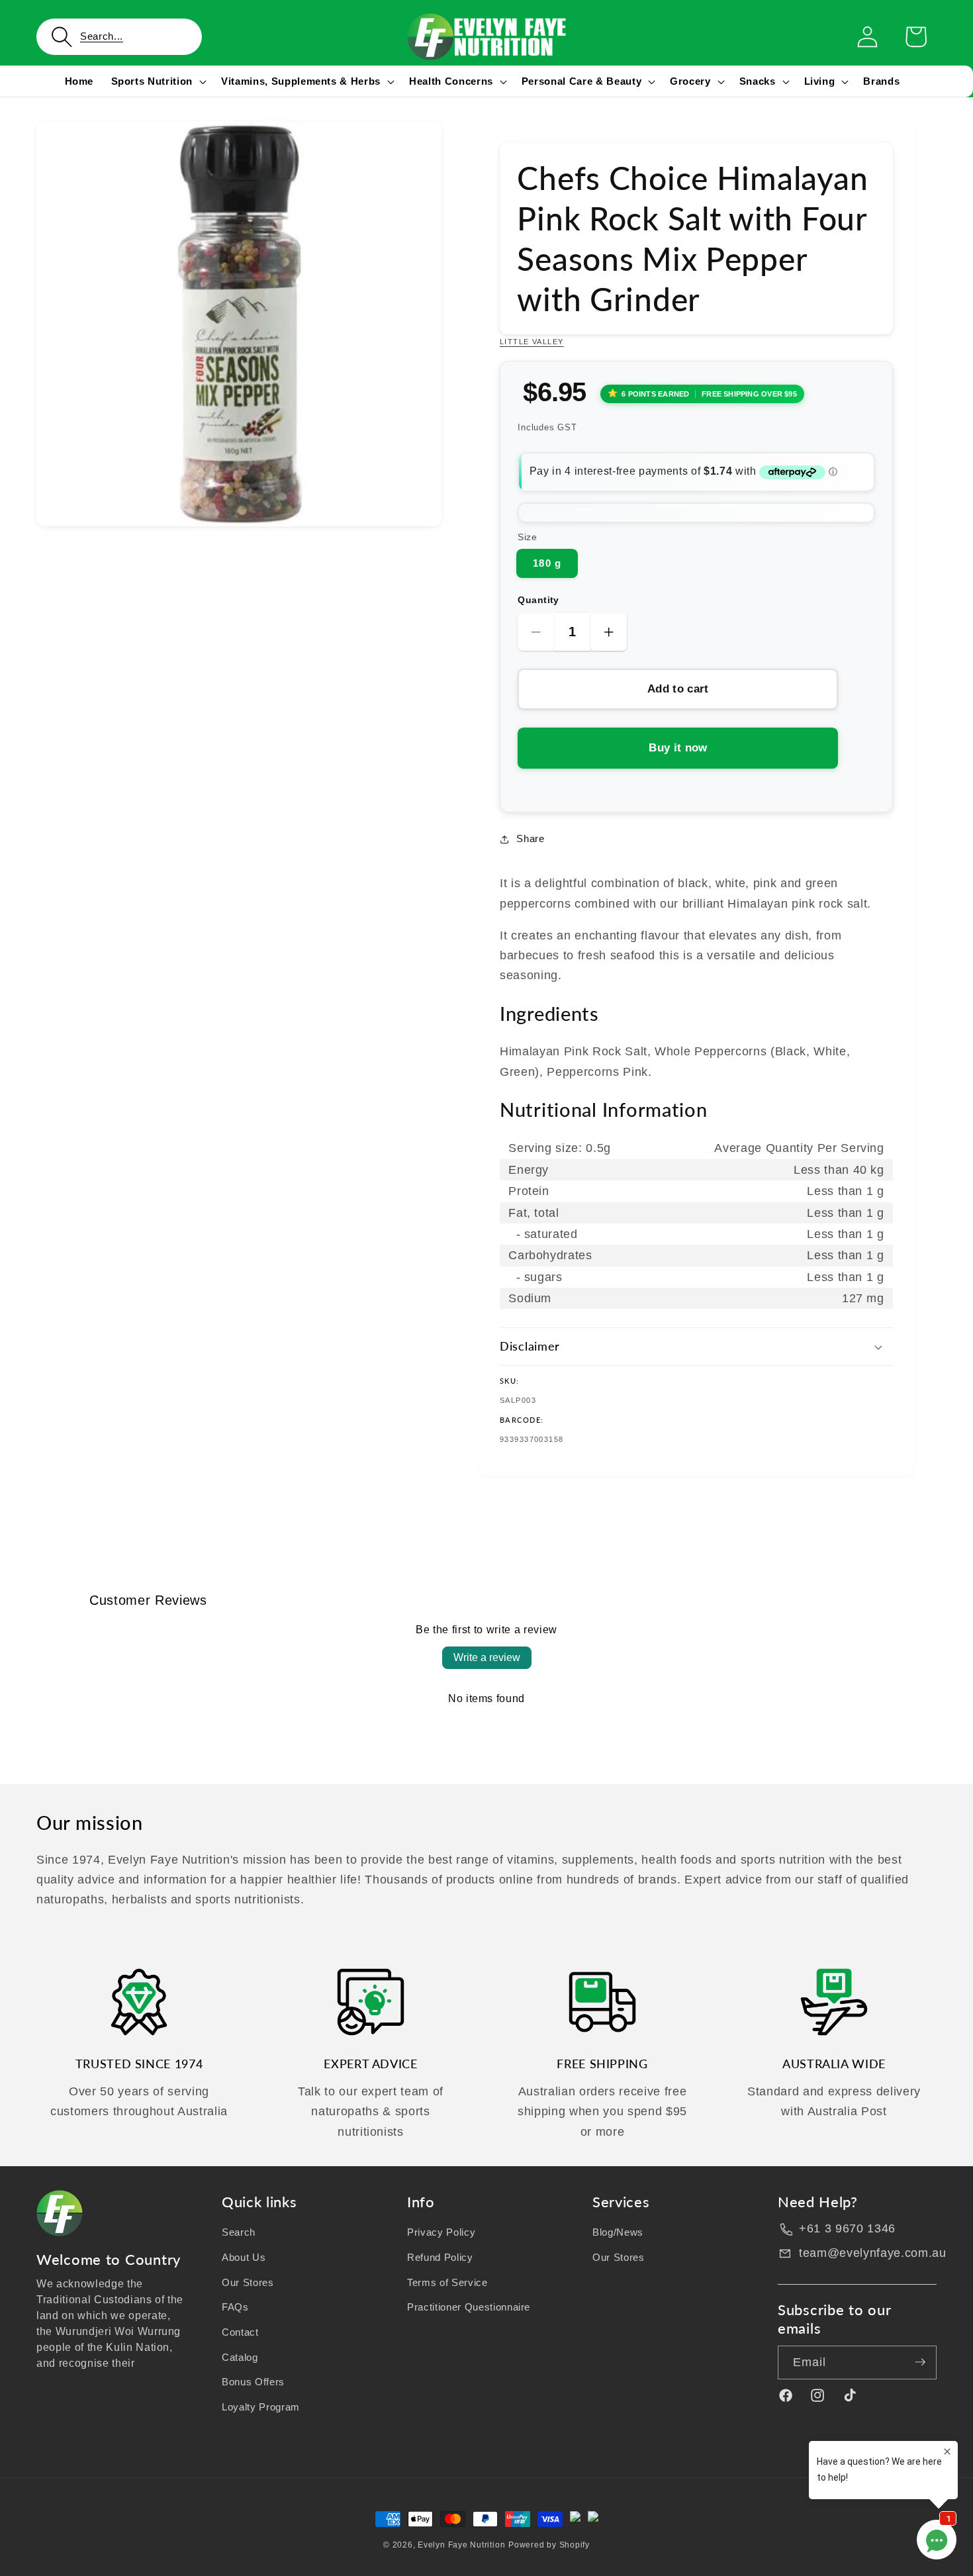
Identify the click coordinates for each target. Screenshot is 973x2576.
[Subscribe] (920, 2362)
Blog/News (618, 2232)
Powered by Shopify (549, 2545)
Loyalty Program (261, 2406)
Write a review (487, 1657)
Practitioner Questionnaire (469, 2307)
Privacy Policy (441, 2232)
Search (239, 2232)
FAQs (235, 2307)
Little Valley (532, 342)
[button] (119, 37)
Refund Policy (440, 2257)
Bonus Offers (253, 2382)
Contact (240, 2331)
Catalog (240, 2357)
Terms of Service (447, 2282)
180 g (547, 563)
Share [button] (530, 838)
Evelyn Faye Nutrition (461, 2545)
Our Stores (248, 2282)
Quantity (538, 600)
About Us (244, 2257)
